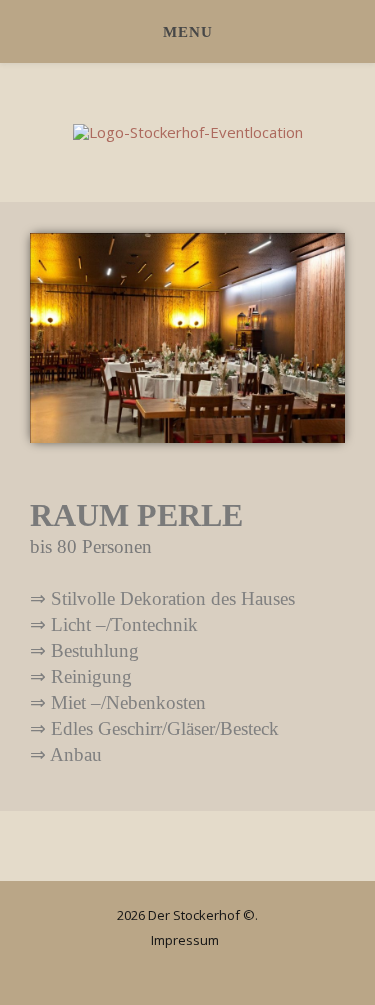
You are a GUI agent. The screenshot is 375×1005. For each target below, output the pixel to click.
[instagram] (165, 969)
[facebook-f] (194, 969)
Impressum (185, 940)
